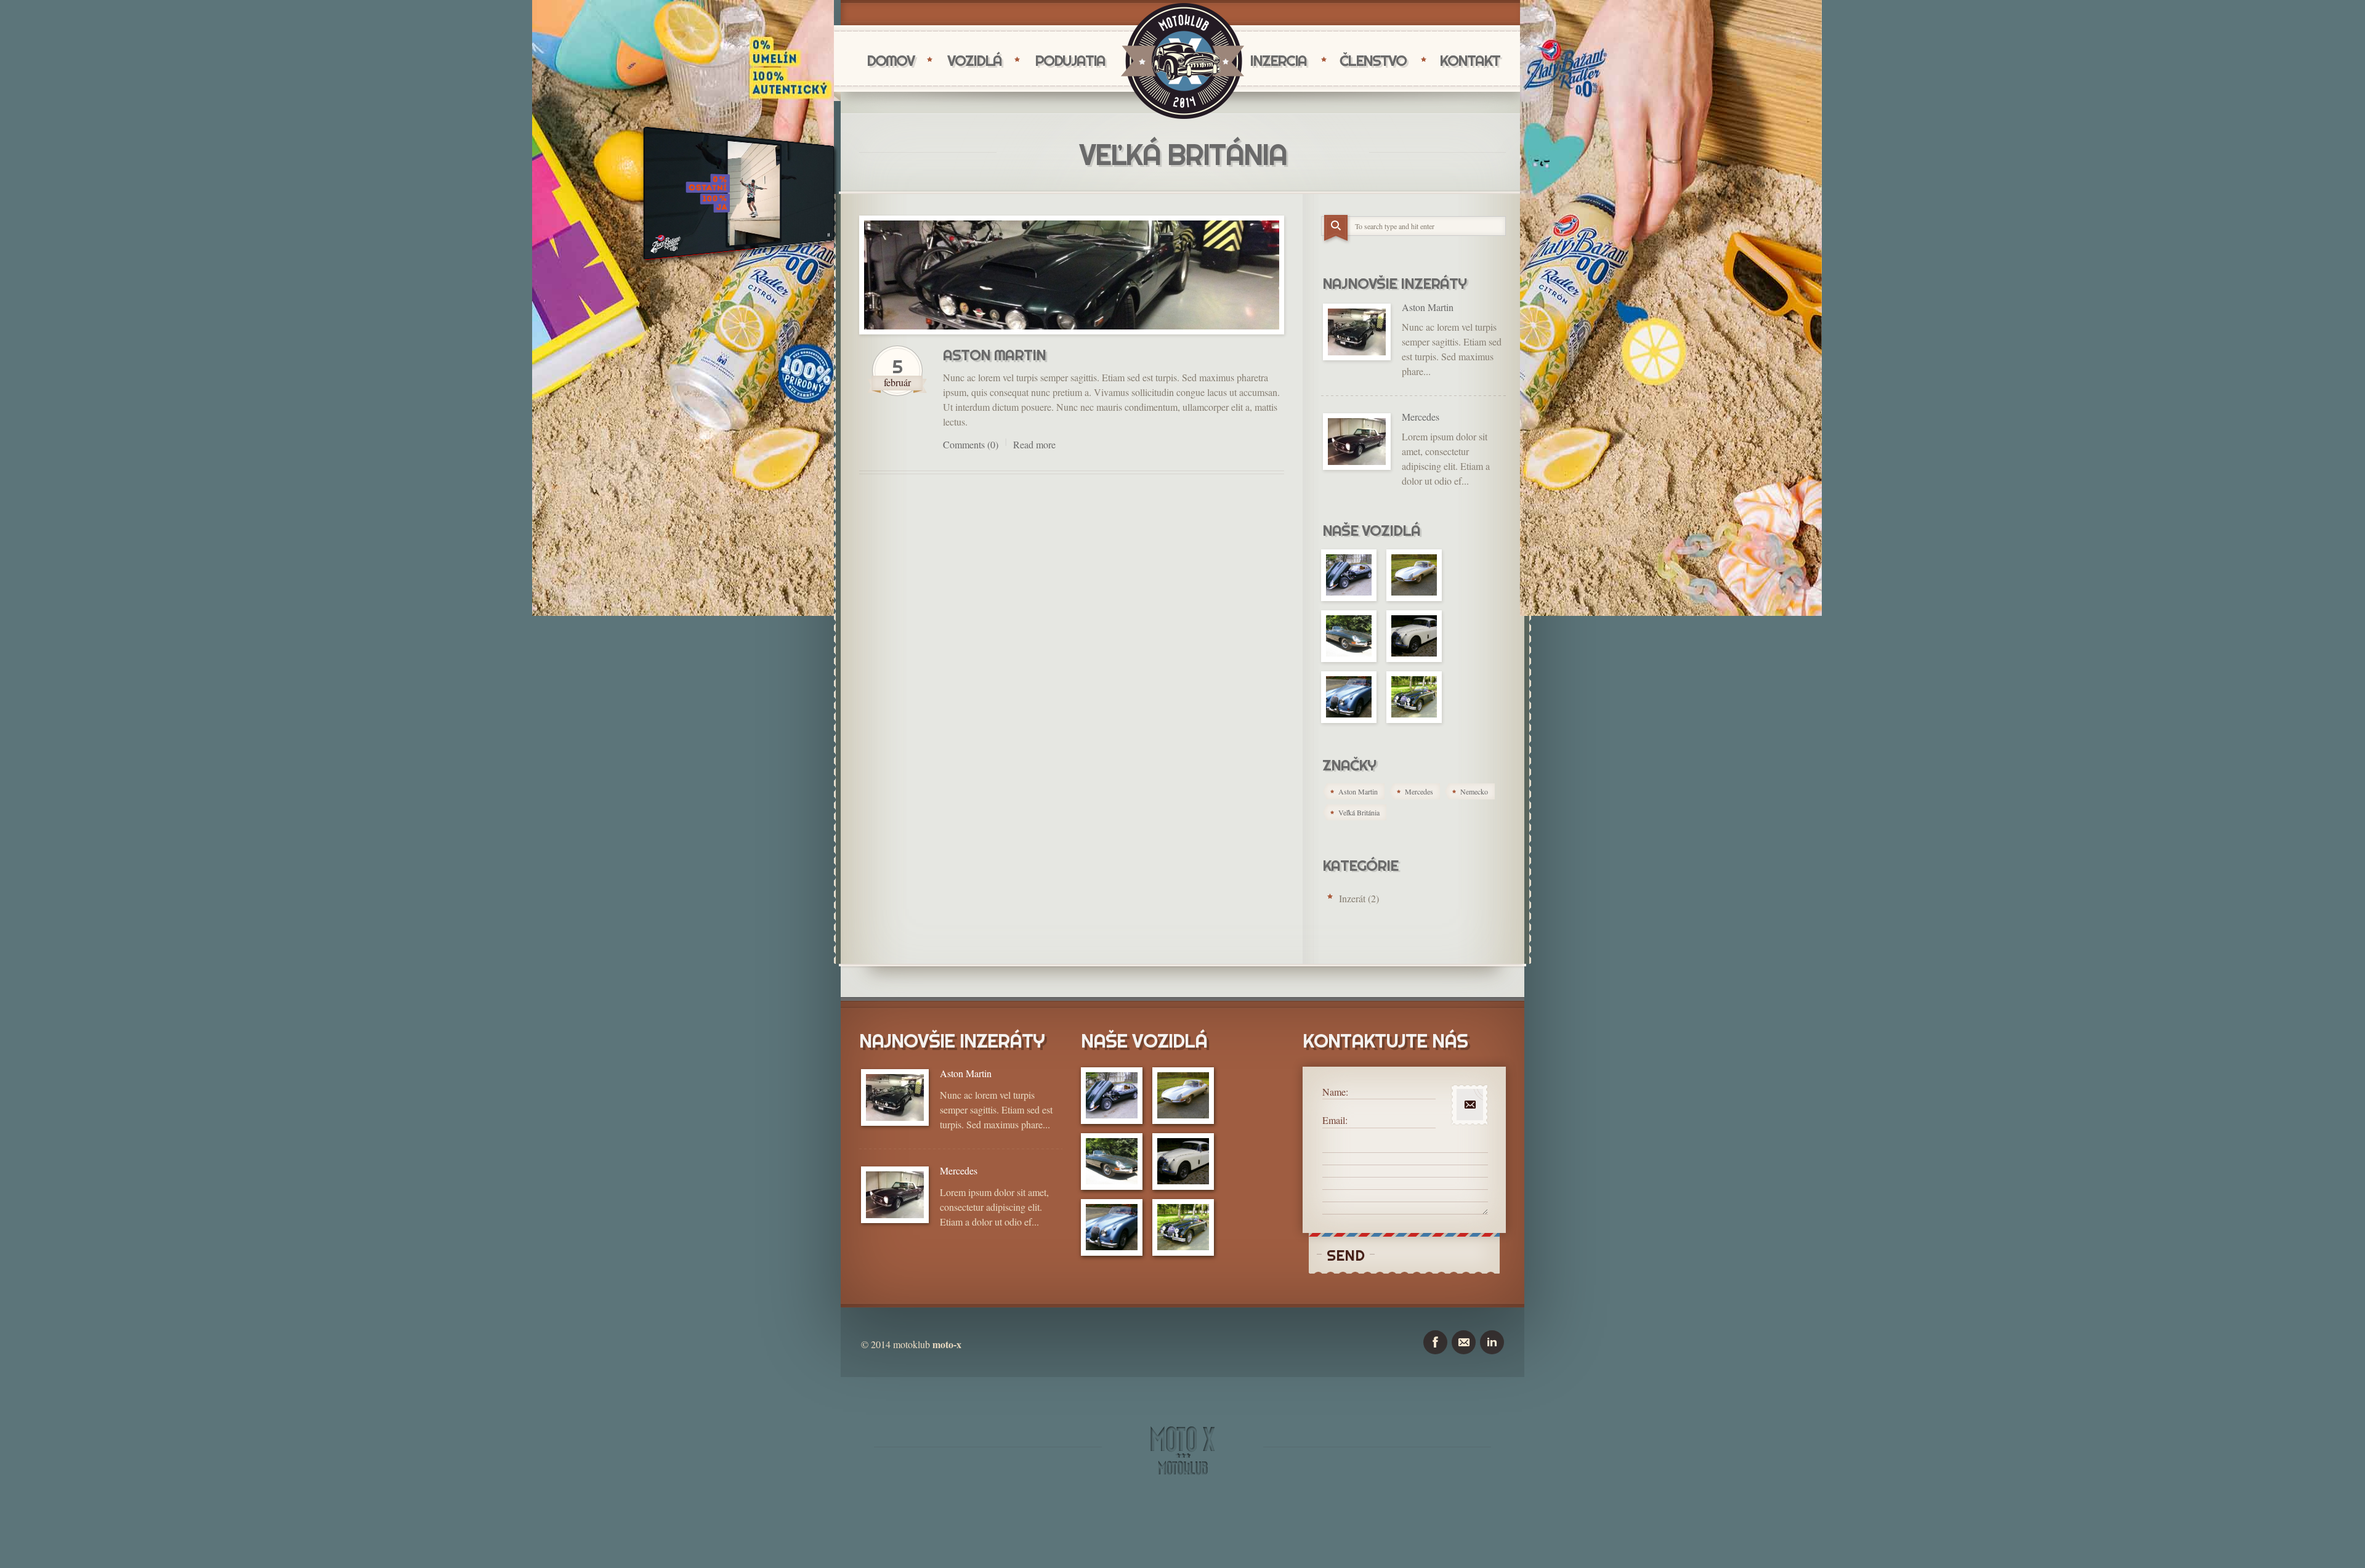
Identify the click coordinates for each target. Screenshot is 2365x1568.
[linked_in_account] (1492, 1342)
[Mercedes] (1357, 442)
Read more (1034, 444)
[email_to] (1464, 1342)
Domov (890, 60)
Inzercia (1278, 60)
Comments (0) (971, 444)
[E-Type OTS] (1349, 636)
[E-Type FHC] (1349, 575)
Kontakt (1470, 60)
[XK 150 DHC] (1349, 697)
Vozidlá (974, 60)
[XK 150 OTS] (1414, 697)
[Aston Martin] (1072, 275)
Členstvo (1373, 60)
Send (1346, 1255)
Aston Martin (994, 355)
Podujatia (1070, 60)
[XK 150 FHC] (1414, 636)
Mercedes (1421, 417)
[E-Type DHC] (1414, 575)
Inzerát (1352, 898)
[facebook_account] (1435, 1342)
